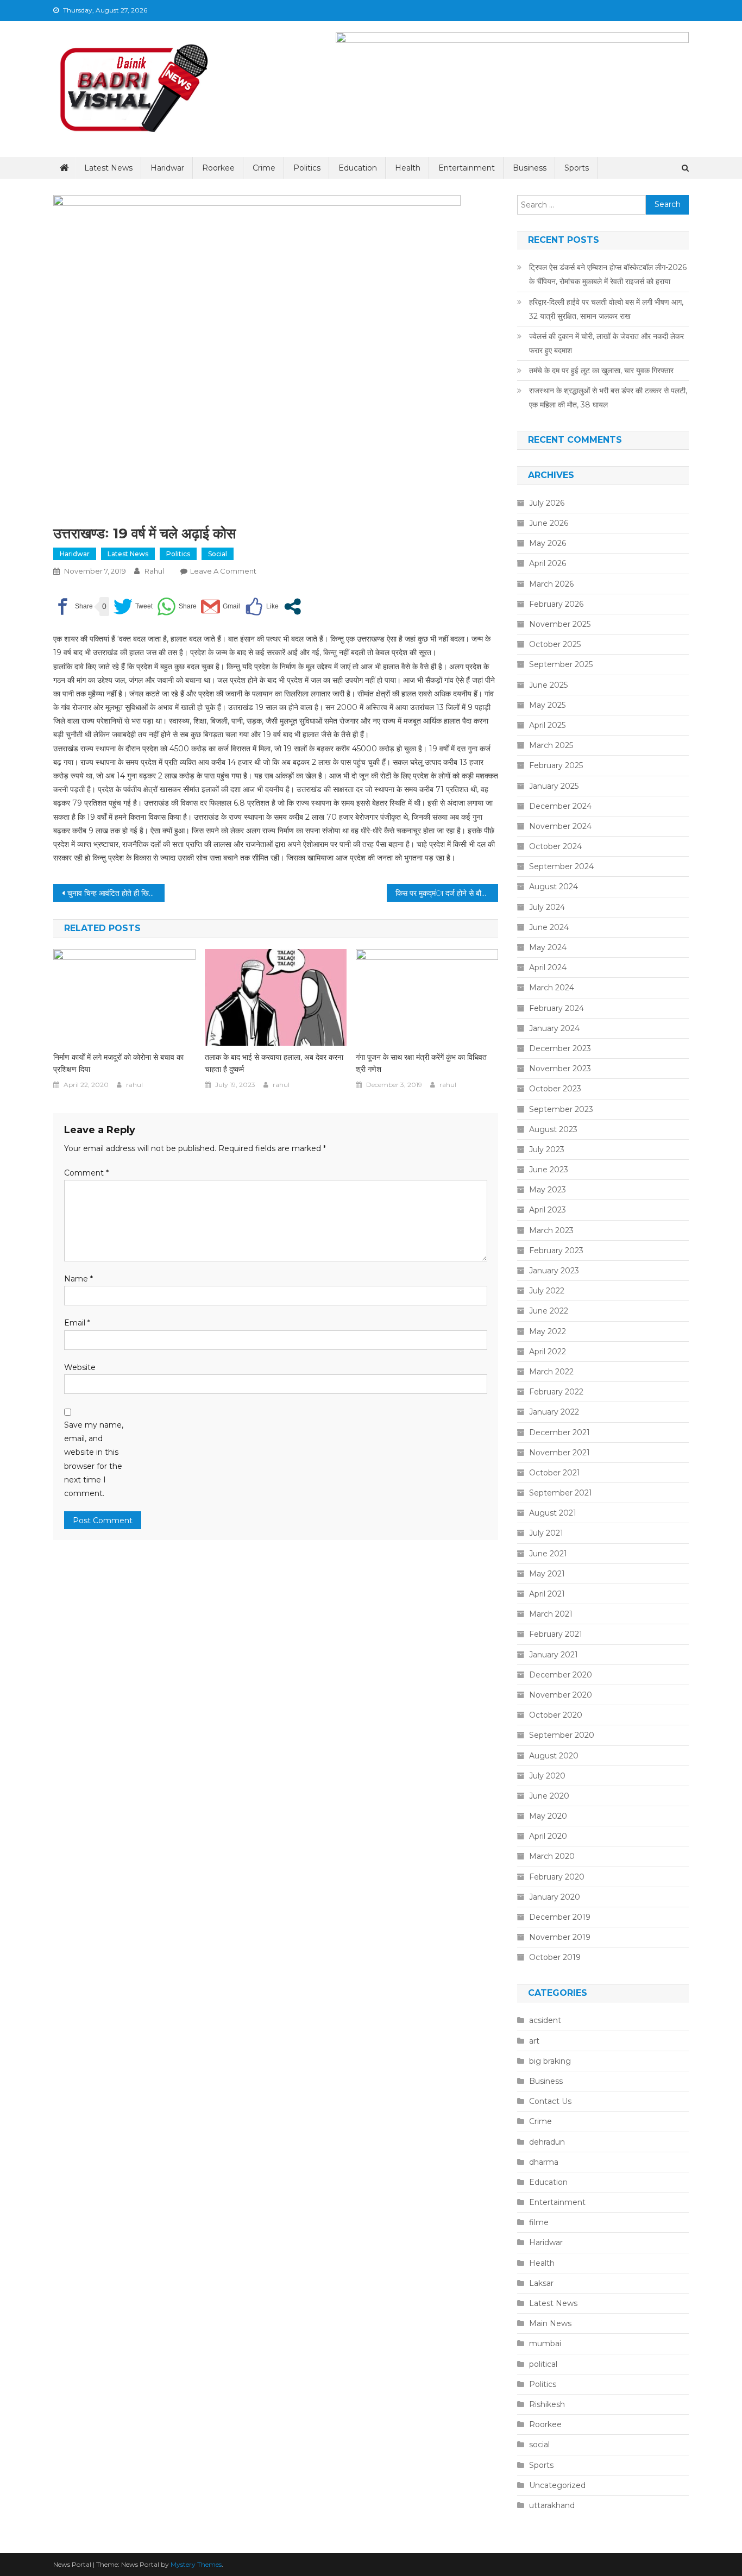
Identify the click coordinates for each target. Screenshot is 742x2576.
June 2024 (549, 927)
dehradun (547, 2142)
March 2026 (551, 584)
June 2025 (548, 685)
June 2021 (548, 1554)
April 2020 (548, 1836)
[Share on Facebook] (73, 607)
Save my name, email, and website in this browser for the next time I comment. (94, 1459)
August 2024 (554, 887)
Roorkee (218, 168)
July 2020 (547, 1776)
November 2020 (561, 1695)
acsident (545, 2020)
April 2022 (548, 1352)
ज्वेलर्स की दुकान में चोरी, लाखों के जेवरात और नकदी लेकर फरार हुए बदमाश (606, 343)
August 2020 (554, 1756)
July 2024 (547, 907)
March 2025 (551, 745)
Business (530, 168)
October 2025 (555, 644)
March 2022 (551, 1372)
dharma (544, 2162)
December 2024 (560, 806)
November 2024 (560, 826)
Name (78, 1279)
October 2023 (555, 1089)
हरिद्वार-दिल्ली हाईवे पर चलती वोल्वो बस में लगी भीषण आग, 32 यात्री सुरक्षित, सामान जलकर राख (606, 309)
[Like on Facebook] (262, 607)
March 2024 (552, 988)
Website (80, 1367)
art (534, 2041)
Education (358, 168)
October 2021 (555, 1473)
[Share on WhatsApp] (177, 607)
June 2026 (549, 523)
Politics (307, 168)
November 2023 (560, 1069)
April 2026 (548, 563)
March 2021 (551, 1614)
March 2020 (552, 1856)
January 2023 (554, 1271)
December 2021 (559, 1432)
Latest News (108, 168)
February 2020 (557, 1877)
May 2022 (548, 1331)
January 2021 (554, 1655)
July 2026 (547, 503)
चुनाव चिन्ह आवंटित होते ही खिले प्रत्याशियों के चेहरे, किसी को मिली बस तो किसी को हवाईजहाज (116, 893)
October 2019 (555, 1957)
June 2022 (549, 1311)
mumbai (545, 2343)
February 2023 (556, 1251)
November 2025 (560, 624)
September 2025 (561, 664)
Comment (86, 1173)
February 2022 (556, 1392)
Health (408, 168)
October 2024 (555, 846)
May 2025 (547, 705)
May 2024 (548, 947)
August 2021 (553, 1513)
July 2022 (547, 1291)
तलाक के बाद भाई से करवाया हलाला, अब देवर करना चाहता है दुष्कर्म (274, 1063)
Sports (577, 168)
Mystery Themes (196, 2564)
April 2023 (548, 1210)
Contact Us (550, 2101)
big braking (550, 2061)
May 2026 (548, 543)
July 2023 (547, 1149)
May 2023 (548, 1190)
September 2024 (561, 866)
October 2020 (556, 1715)
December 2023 (560, 1048)
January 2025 (554, 786)
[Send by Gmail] (221, 607)
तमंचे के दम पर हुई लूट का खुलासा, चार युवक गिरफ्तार (601, 370)
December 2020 (561, 1675)
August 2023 (553, 1129)
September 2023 (561, 1109)
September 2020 (562, 1735)
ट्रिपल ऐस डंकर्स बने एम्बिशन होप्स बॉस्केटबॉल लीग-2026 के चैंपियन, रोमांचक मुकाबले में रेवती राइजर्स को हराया (608, 274)
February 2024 (556, 1008)
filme (539, 2222)
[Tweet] (133, 607)
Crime (264, 168)
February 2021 (556, 1634)
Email (77, 1323)
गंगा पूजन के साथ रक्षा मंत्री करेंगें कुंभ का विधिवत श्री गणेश (421, 1063)
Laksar (541, 2283)
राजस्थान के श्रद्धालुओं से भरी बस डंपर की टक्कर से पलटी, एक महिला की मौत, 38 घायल (608, 398)
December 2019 (560, 1917)
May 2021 (547, 1574)
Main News (550, 2323)
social (218, 554)
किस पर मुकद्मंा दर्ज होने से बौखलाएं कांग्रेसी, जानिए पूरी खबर (447, 893)
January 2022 (554, 1412)
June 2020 (549, 1796)
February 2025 (556, 765)
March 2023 (551, 1230)
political (543, 2364)
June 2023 (549, 1170)
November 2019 (560, 1937)
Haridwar (167, 168)
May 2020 (548, 1816)
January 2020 (555, 1897)
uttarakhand (552, 2505)
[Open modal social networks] (293, 607)
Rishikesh (547, 2404)
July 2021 (546, 1533)
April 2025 (547, 725)
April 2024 (548, 967)
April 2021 (547, 1594)
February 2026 (556, 604)
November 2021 (559, 1453)
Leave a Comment (223, 571)
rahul (154, 571)
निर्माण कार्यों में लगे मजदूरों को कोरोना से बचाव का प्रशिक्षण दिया (118, 1063)
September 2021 (561, 1493)
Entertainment (467, 168)
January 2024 (554, 1028)
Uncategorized (557, 2485)
